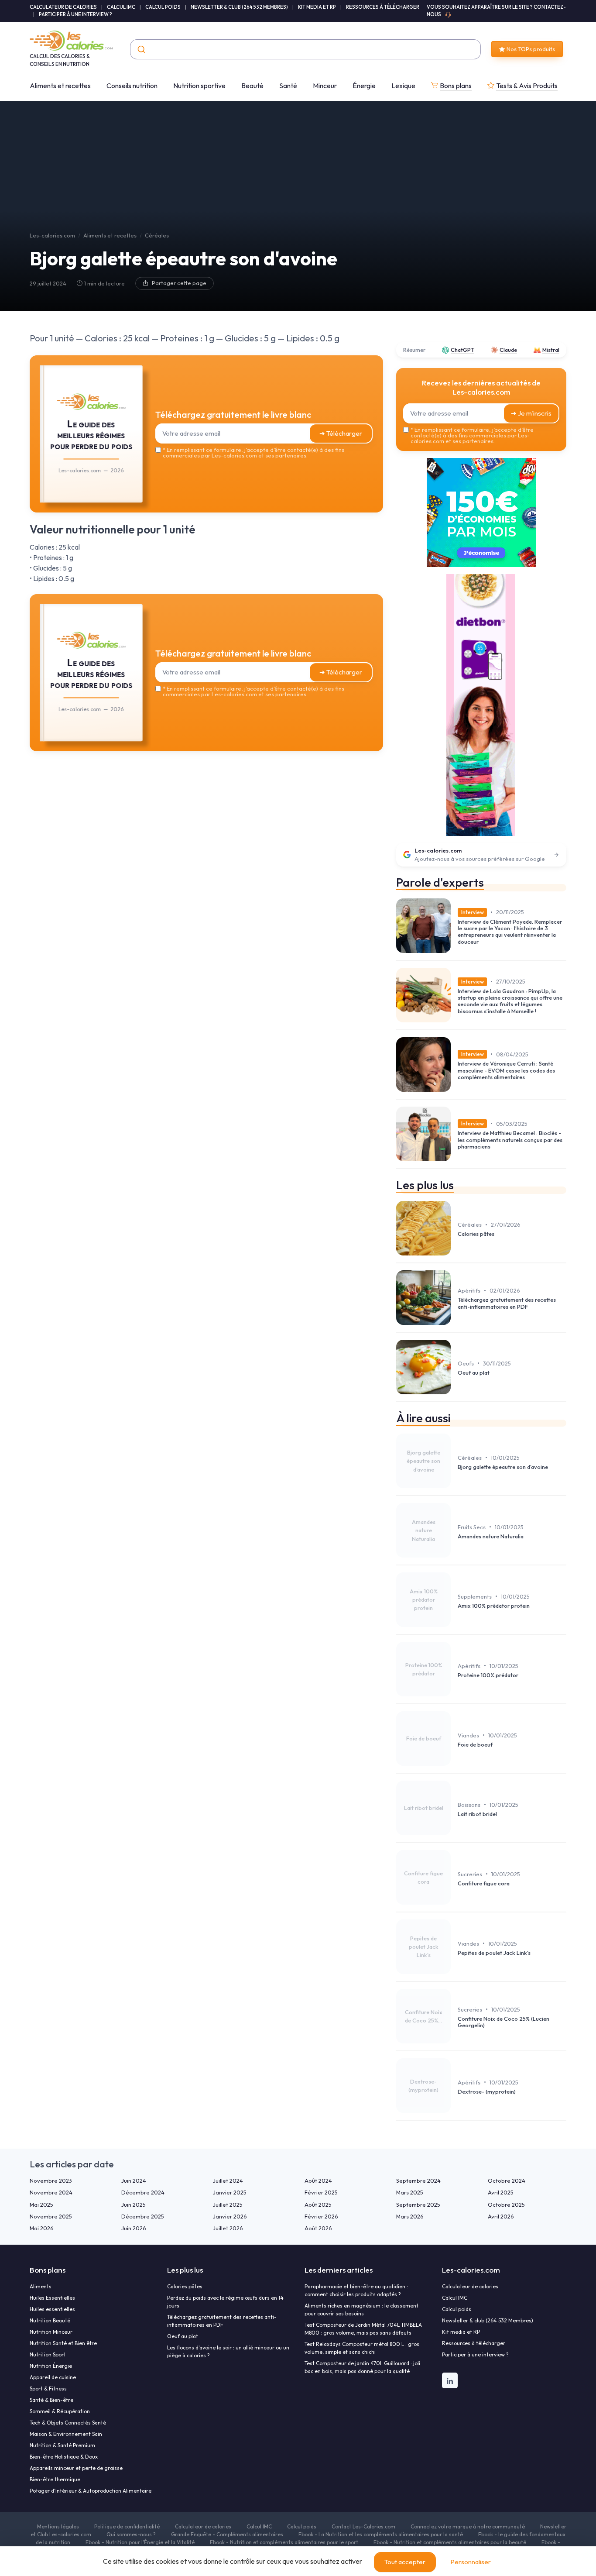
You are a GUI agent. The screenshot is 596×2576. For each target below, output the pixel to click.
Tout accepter (405, 2562)
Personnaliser (471, 2562)
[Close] (456, 1223)
